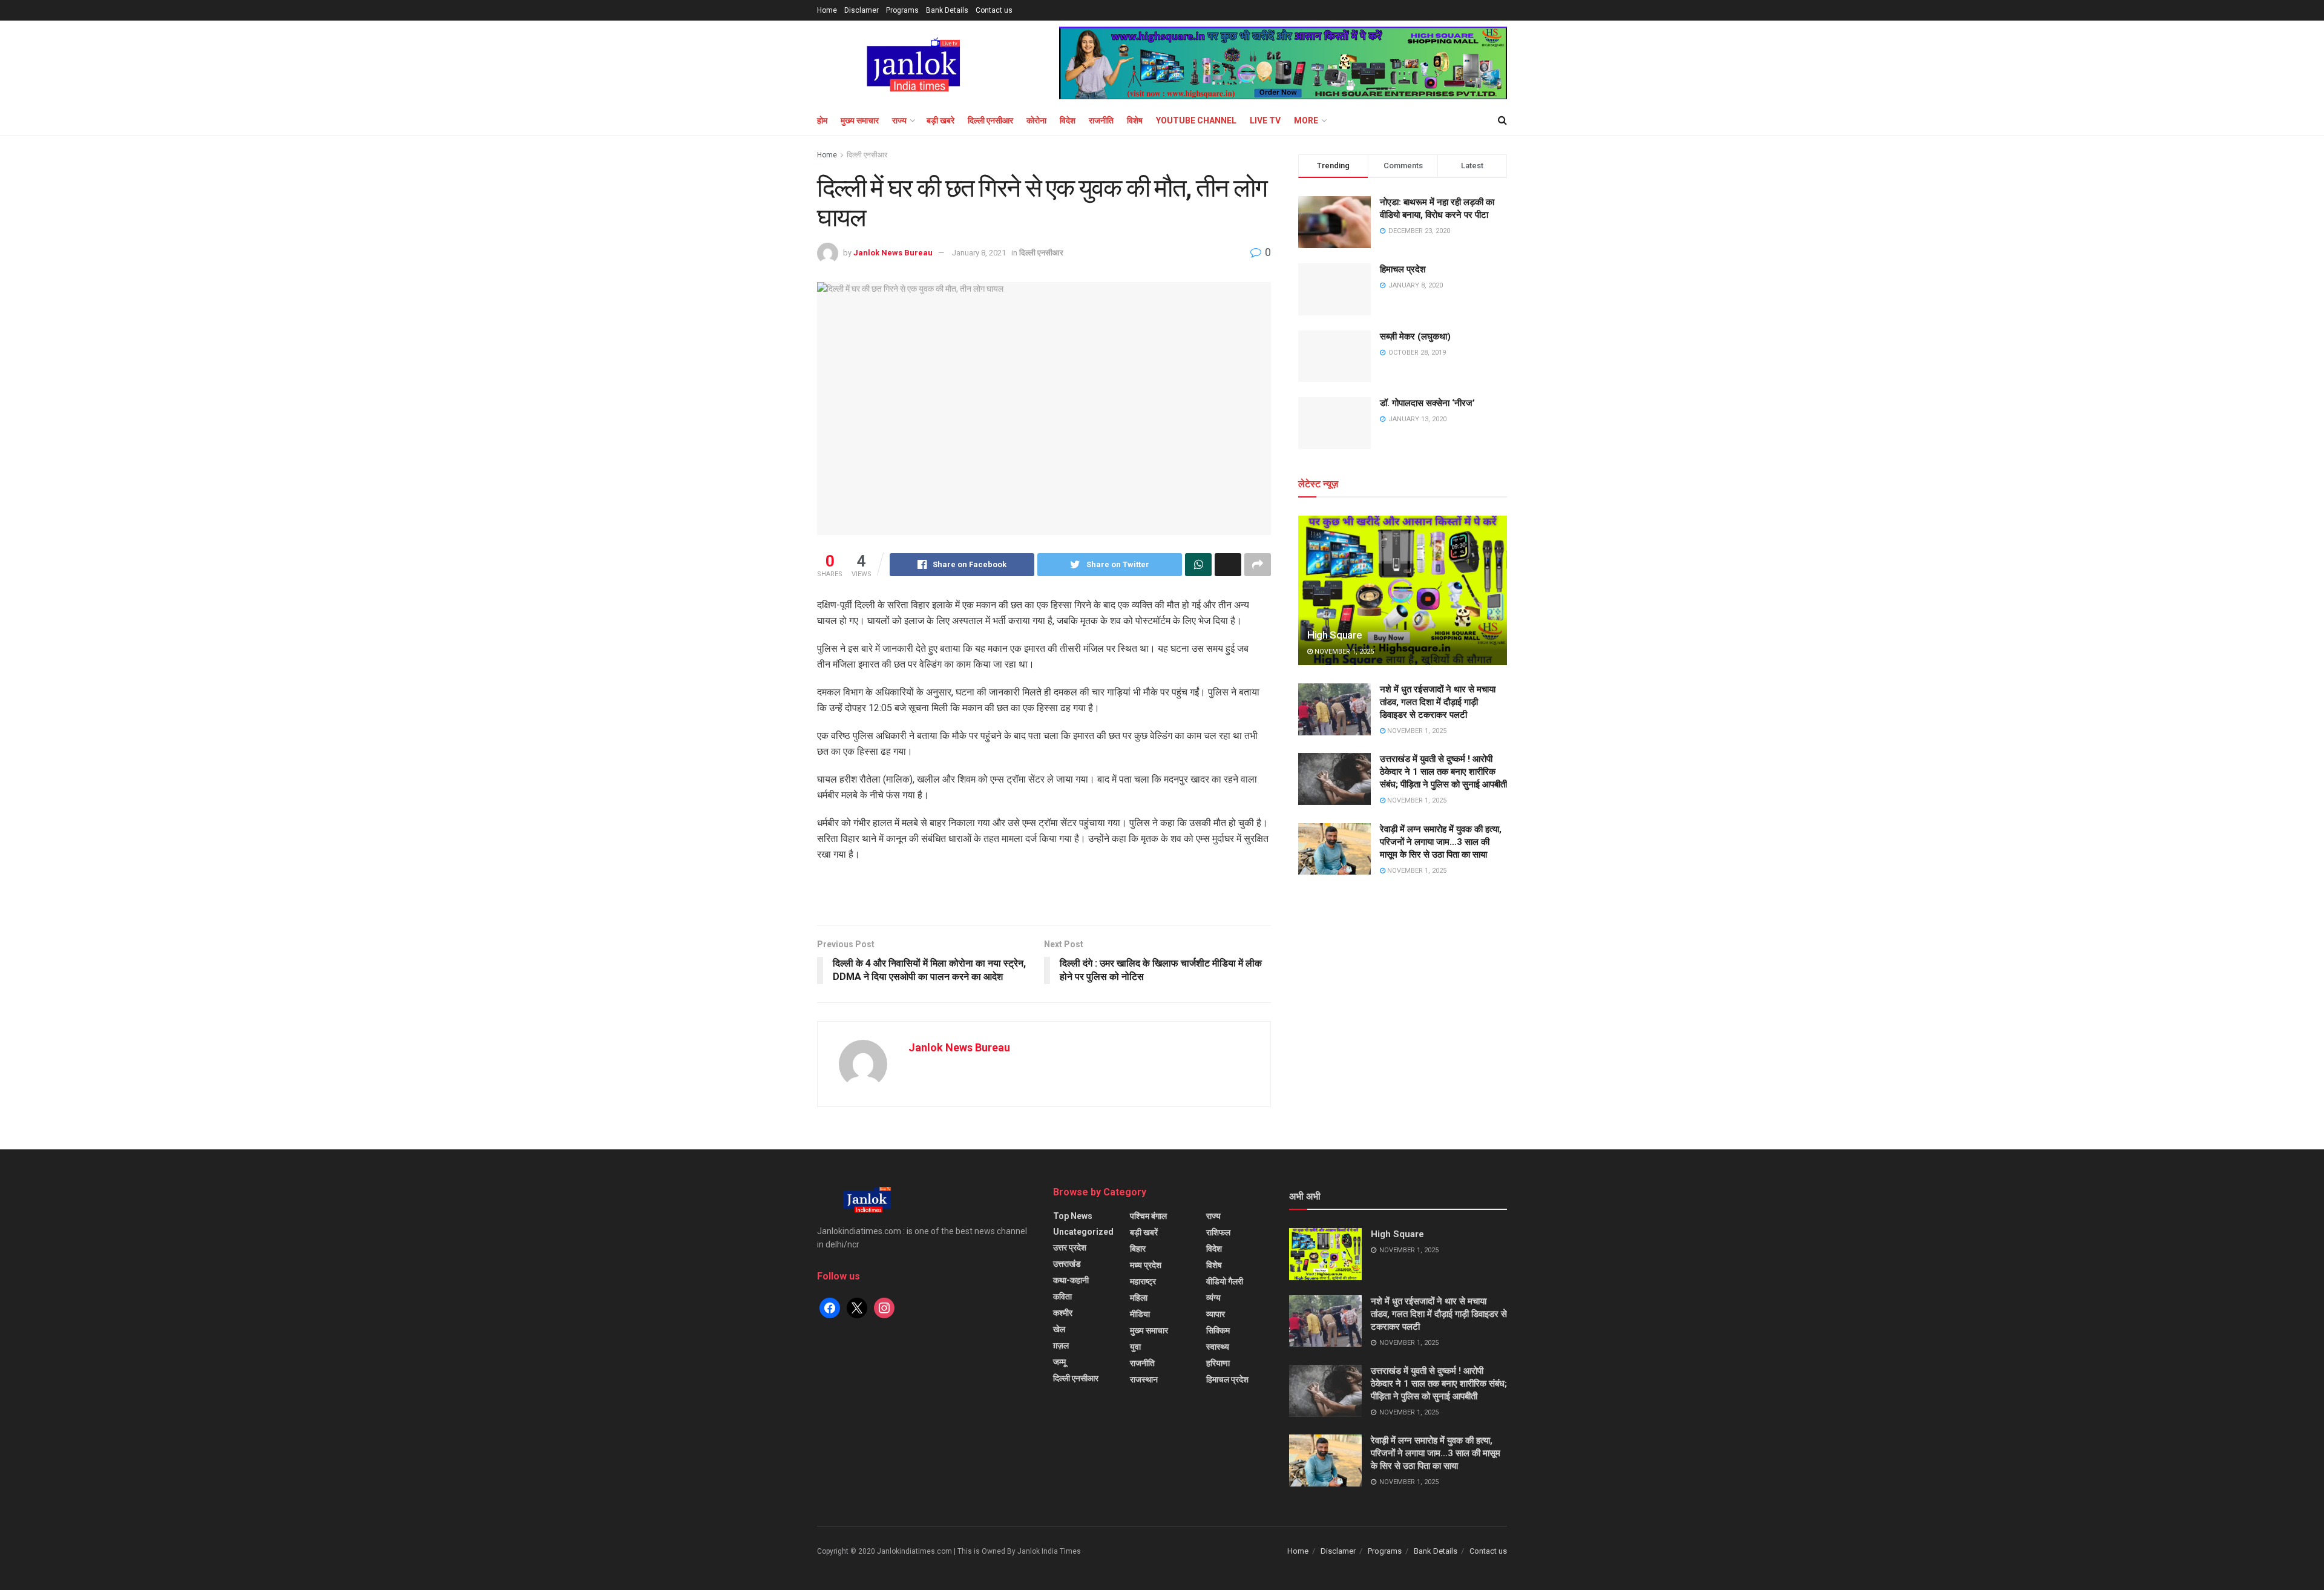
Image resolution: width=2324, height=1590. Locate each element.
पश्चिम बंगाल (1148, 1216)
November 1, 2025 (1343, 652)
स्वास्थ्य (1218, 1347)
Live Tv (1265, 120)
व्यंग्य (1213, 1298)
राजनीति (1101, 120)
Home (827, 10)
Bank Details (947, 10)
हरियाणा (1218, 1363)
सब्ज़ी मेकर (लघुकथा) (1415, 337)
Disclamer (862, 10)
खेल (1059, 1329)
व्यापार (1216, 1314)
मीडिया (1140, 1314)
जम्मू (1059, 1362)
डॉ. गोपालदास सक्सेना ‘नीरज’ (1427, 403)
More (1306, 120)
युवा (1135, 1347)
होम (822, 120)
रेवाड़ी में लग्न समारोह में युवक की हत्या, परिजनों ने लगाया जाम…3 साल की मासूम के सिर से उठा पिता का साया (1441, 842)
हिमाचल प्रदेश (1403, 269)
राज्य (899, 120)
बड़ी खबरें (1144, 1232)
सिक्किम (1218, 1330)
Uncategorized (1083, 1232)
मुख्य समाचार (860, 120)
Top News (1073, 1216)
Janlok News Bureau (893, 253)
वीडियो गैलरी (1225, 1281)
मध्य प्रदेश (1146, 1265)
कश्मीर (1063, 1313)
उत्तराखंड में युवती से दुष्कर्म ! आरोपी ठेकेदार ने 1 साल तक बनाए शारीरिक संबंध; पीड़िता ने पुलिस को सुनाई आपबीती (1443, 772)
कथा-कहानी (1071, 1280)
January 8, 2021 (979, 253)
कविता (1062, 1296)
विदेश (1068, 120)
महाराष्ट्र (1143, 1281)
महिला (1139, 1298)
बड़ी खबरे (940, 120)
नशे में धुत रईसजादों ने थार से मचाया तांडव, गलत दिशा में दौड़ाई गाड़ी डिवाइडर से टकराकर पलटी (1438, 702)
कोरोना (1036, 120)
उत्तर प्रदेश (1070, 1247)
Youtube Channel (1196, 120)
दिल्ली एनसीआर (990, 120)
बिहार (1138, 1249)
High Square (1334, 635)
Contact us (994, 10)
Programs (902, 10)
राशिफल (1218, 1232)
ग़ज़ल (1061, 1345)
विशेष (1135, 120)
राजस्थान (1144, 1379)
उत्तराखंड (1067, 1264)
